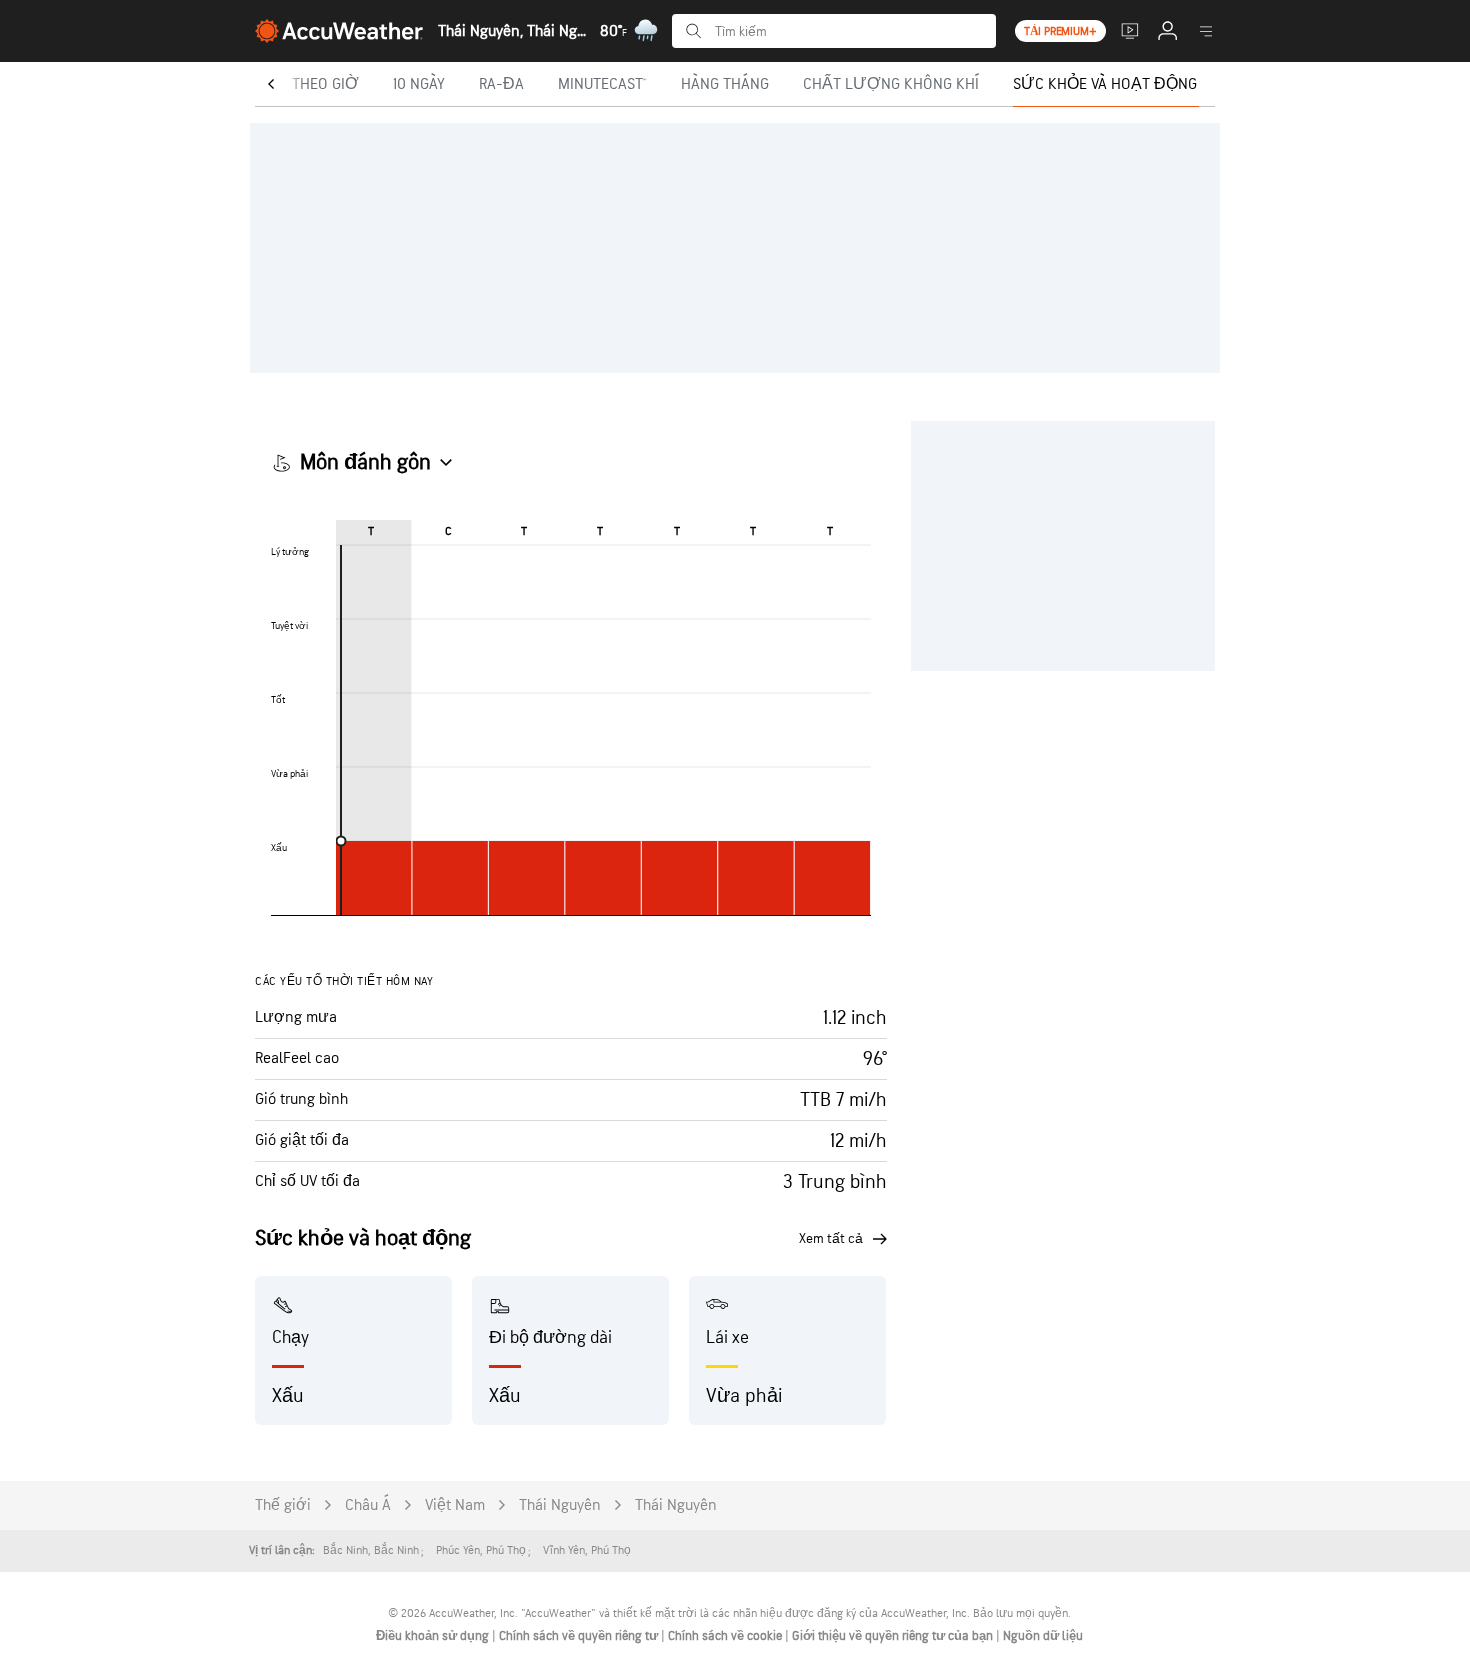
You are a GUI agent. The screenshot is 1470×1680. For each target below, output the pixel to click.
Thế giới (283, 1505)
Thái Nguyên (560, 1505)
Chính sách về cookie (726, 1636)
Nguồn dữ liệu (1043, 1636)
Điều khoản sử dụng (434, 1636)
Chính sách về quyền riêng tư (580, 1636)
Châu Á (368, 1505)
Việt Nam (455, 1505)
